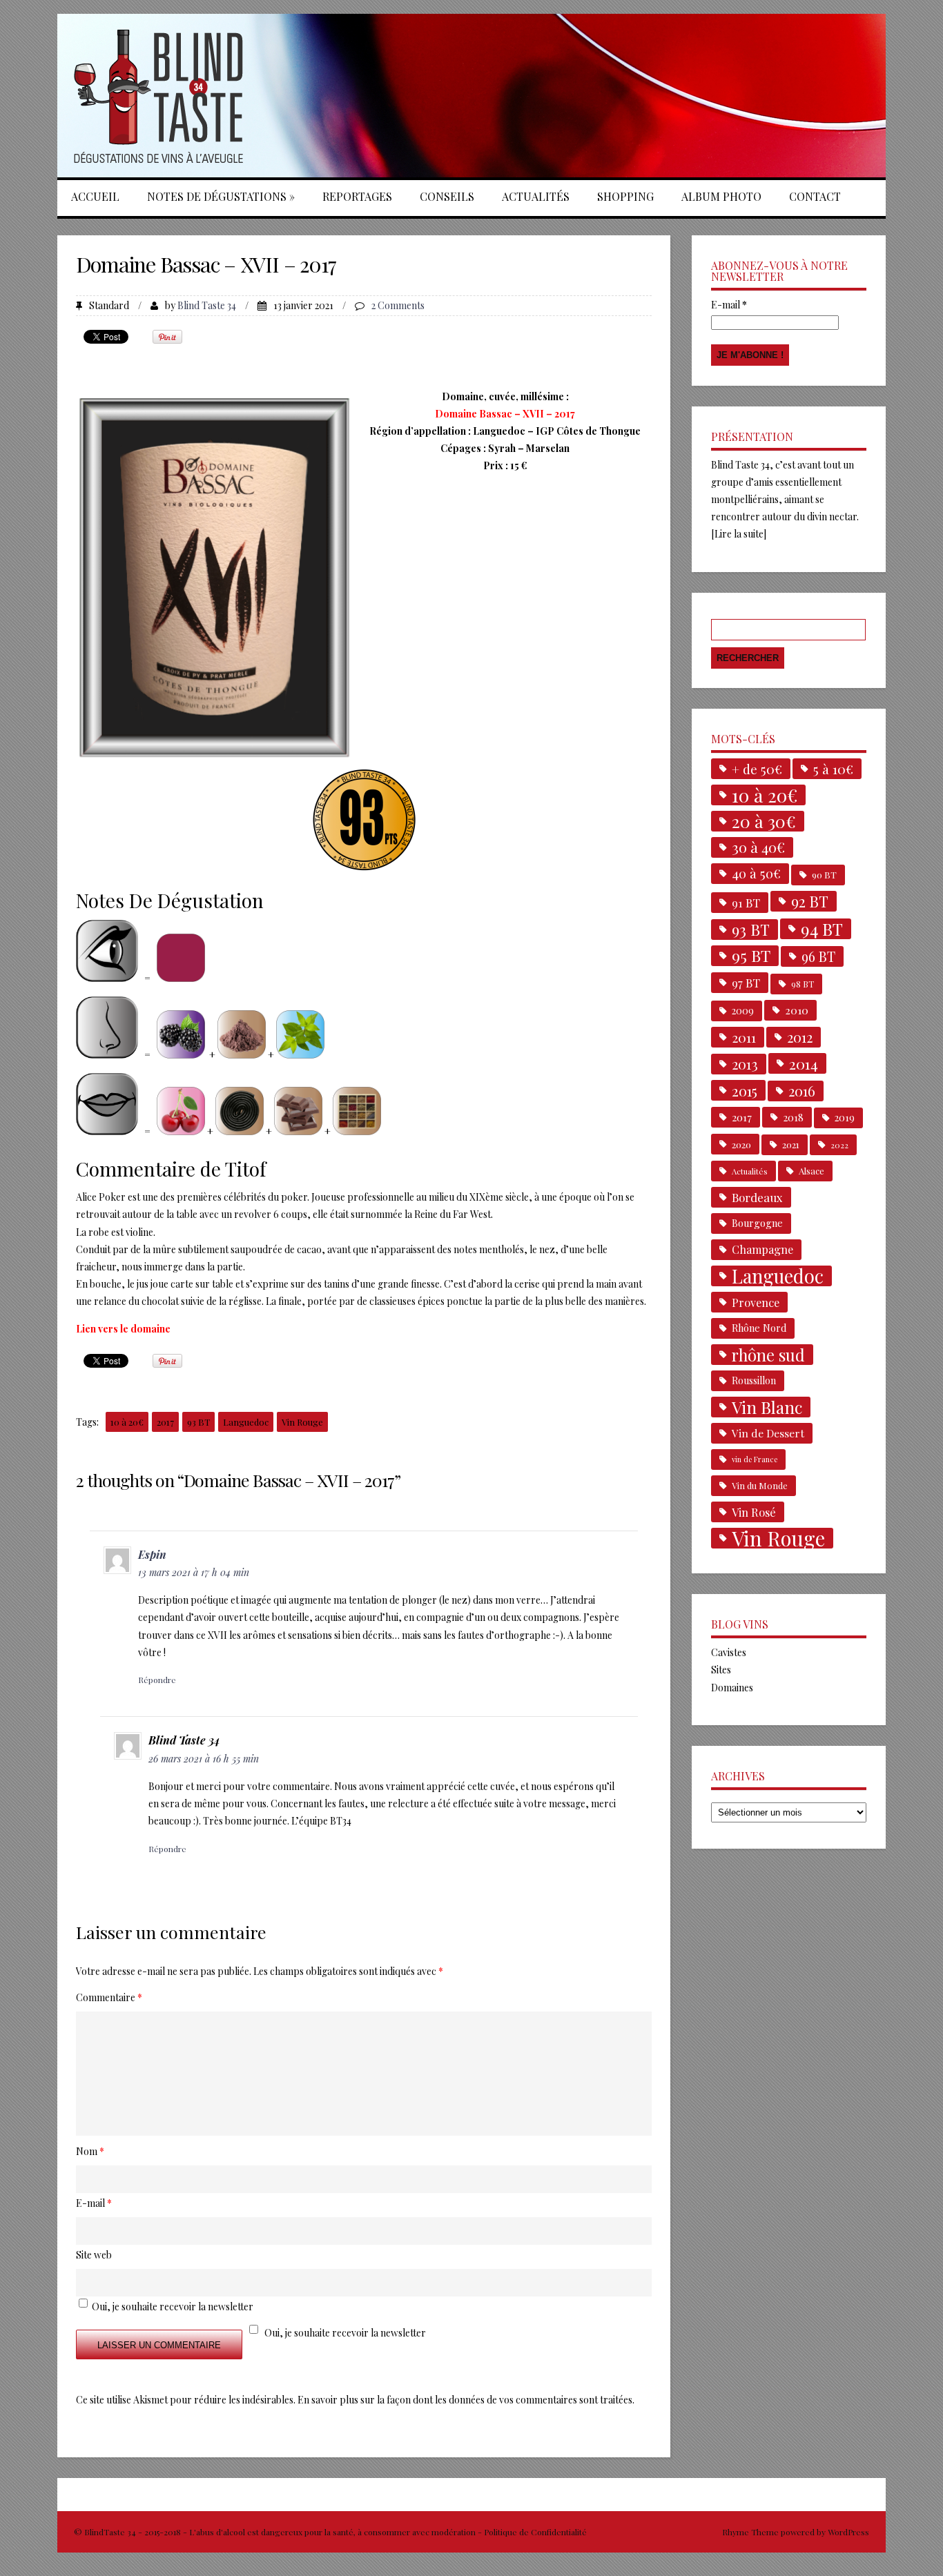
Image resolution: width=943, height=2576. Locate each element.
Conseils (447, 196)
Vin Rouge (302, 1422)
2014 (804, 1063)
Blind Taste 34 (207, 305)
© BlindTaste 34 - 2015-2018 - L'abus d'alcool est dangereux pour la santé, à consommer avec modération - (279, 2532)
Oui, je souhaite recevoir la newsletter (345, 2333)
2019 (845, 1118)
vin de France (755, 1459)
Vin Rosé (754, 1512)
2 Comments (398, 305)
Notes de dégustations (221, 196)
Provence (756, 1302)
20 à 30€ (764, 821)
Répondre (157, 1680)
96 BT (818, 956)
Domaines (732, 1688)
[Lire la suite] (739, 534)
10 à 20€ (127, 1422)
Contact (815, 196)
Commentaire (109, 1997)
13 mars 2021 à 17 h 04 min (194, 1572)
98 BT (803, 984)
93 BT (198, 1422)
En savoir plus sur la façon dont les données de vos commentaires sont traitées (465, 2400)
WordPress (847, 2532)
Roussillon (754, 1380)
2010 (797, 1010)
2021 (791, 1144)
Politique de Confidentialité (535, 2532)
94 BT (822, 929)
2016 (802, 1091)
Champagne (762, 1249)
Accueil (95, 196)
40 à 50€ (756, 873)
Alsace (811, 1171)
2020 (741, 1144)
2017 (165, 1422)
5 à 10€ (833, 769)
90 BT (824, 875)
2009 (743, 1011)
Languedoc (246, 1422)
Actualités (536, 196)
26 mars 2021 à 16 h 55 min (204, 1759)
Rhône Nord (759, 1328)
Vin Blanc (767, 1407)
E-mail (729, 305)
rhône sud (768, 1355)
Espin (152, 1554)
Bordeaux (757, 1197)
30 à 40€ (758, 847)
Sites (721, 1670)
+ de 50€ (757, 769)
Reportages (357, 196)
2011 (744, 1037)
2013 (745, 1064)
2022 (839, 1145)
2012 (800, 1037)
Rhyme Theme (750, 2532)
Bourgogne (757, 1223)
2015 (745, 1090)
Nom (90, 2151)
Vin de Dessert (768, 1433)
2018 (793, 1117)
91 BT (746, 903)
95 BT (751, 956)
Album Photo (721, 196)
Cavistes (729, 1652)
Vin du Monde (760, 1485)
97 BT (746, 983)
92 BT (810, 901)
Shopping (625, 196)
